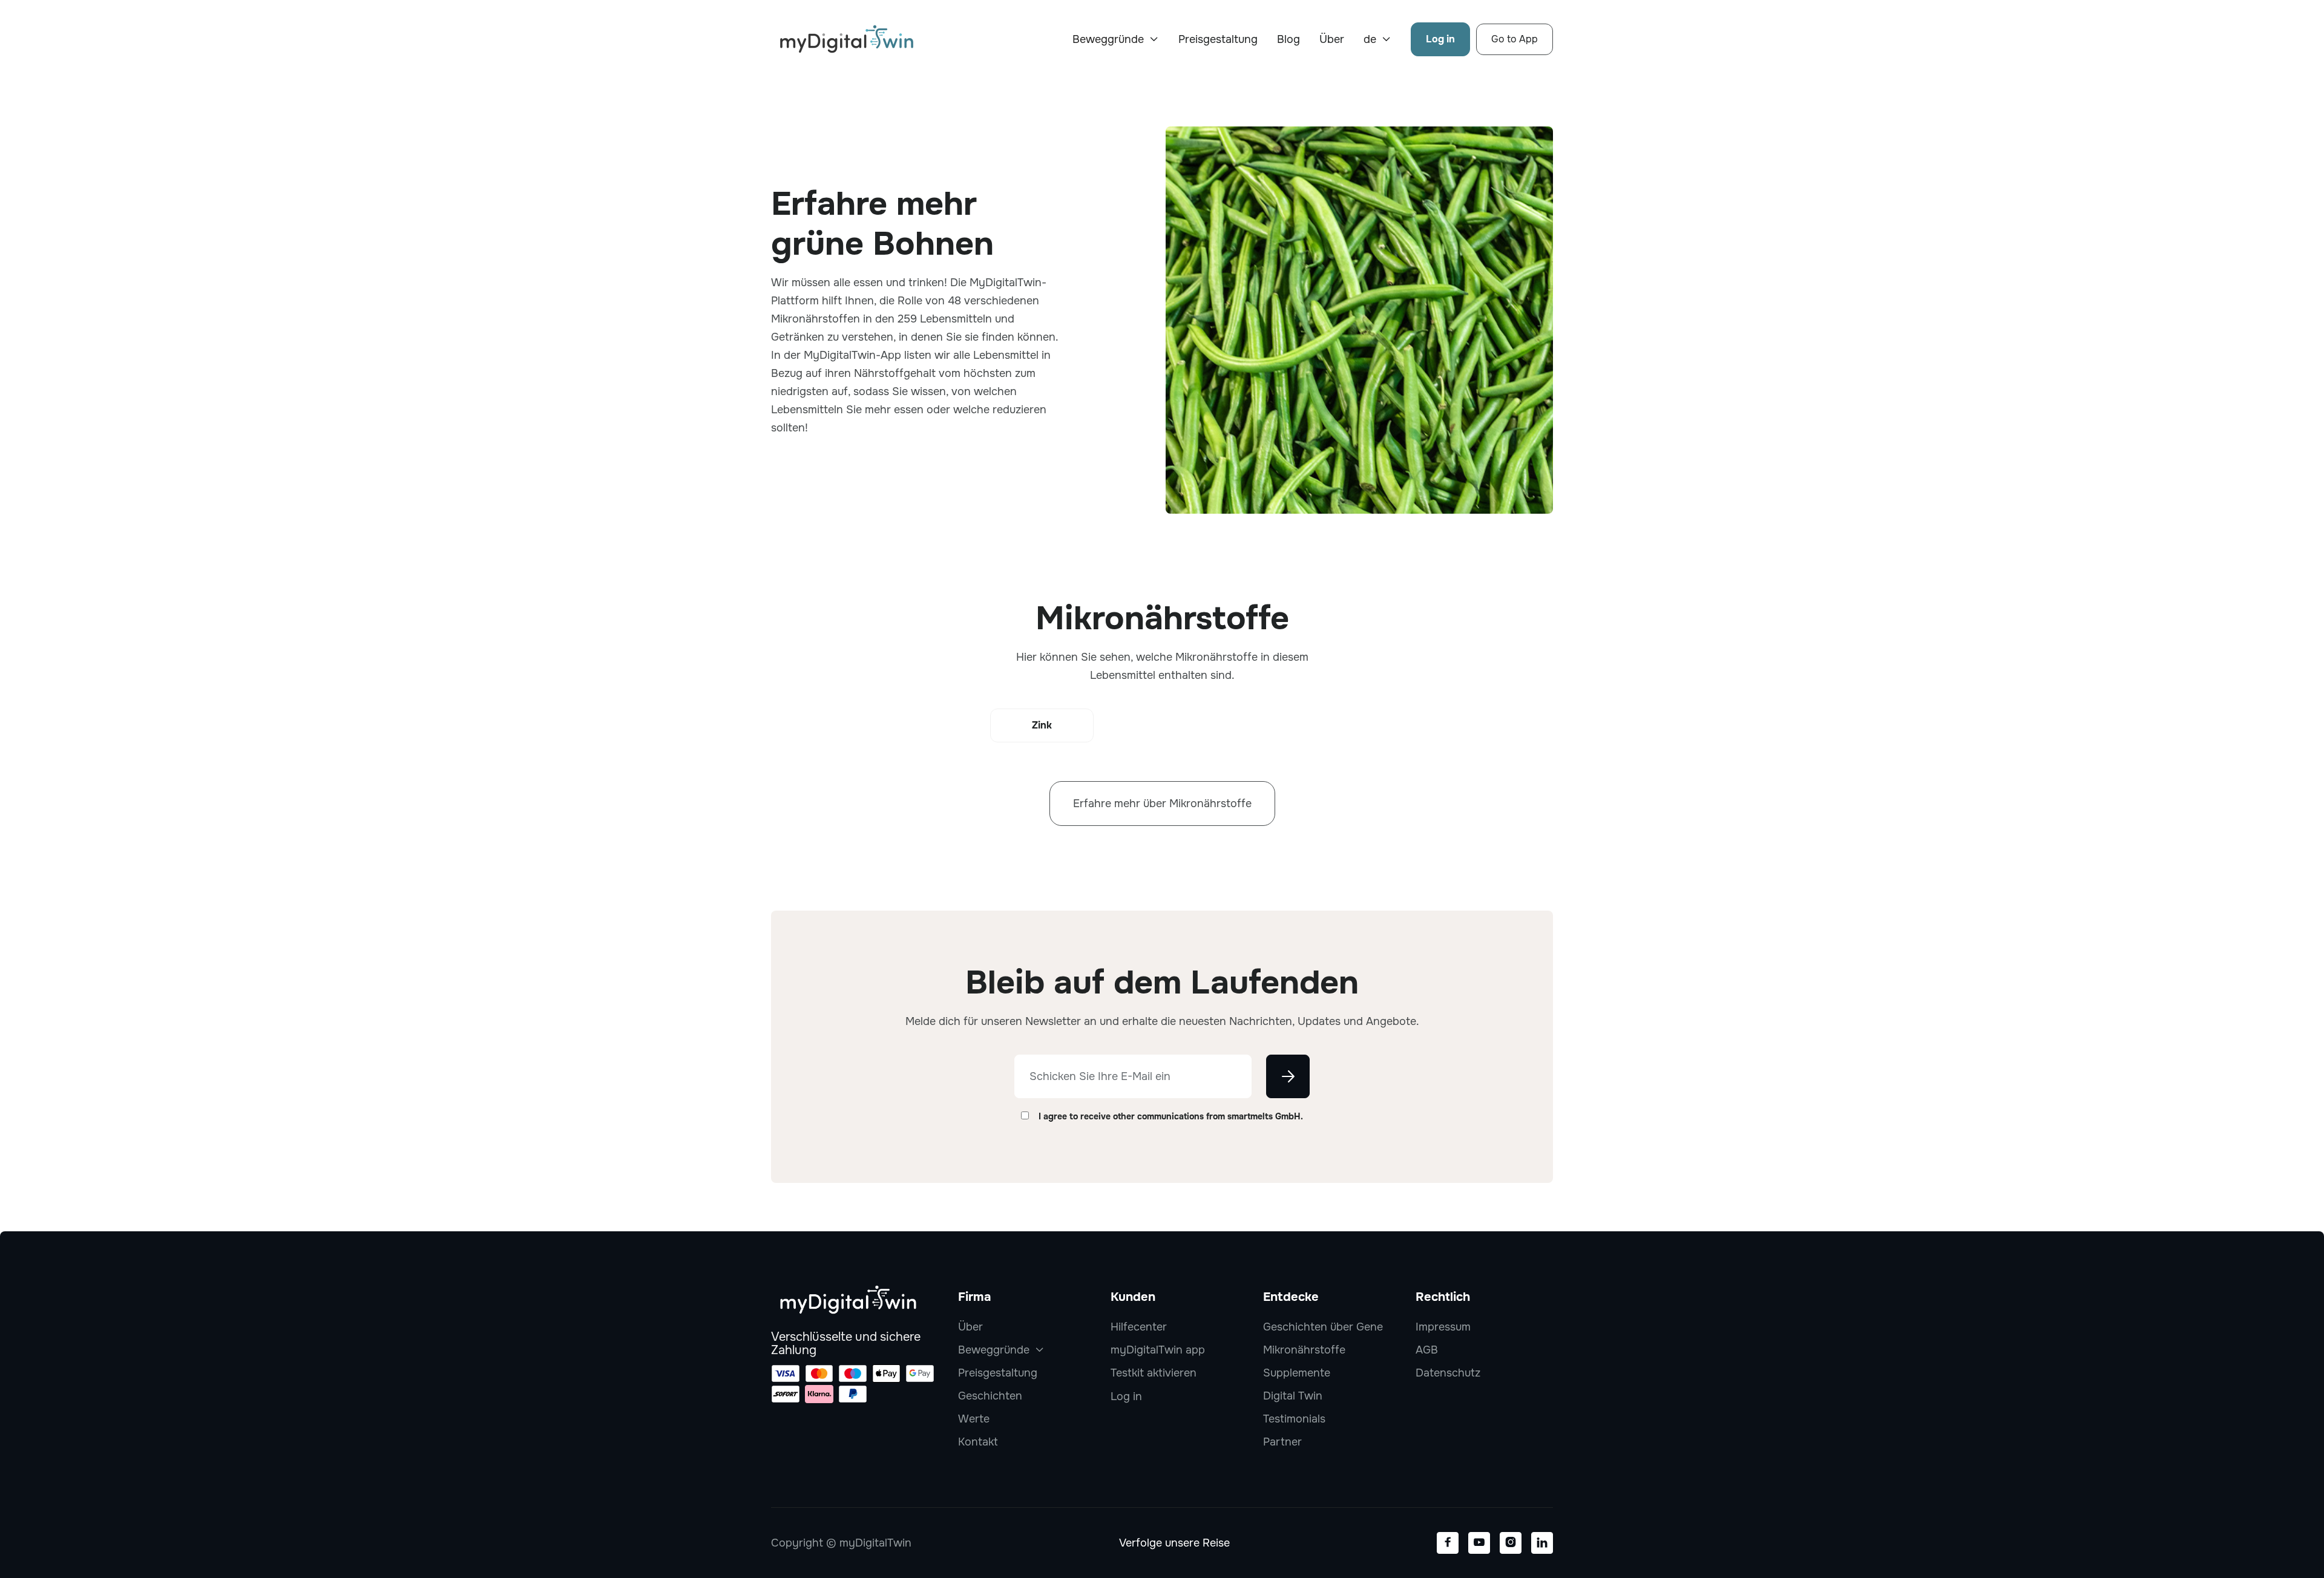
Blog (1288, 39)
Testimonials (1294, 1419)
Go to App (1515, 39)
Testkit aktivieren (1154, 1373)
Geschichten (990, 1396)
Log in (1440, 39)
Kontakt (978, 1442)
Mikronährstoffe (1304, 1350)
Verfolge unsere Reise (1174, 1543)
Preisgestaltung (1218, 39)
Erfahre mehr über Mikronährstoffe (1162, 804)
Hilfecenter (1139, 1327)
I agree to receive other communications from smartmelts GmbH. (1171, 1116)
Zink (1042, 725)
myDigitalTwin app (1158, 1350)
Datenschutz (1448, 1373)
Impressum (1443, 1327)
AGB (1427, 1350)
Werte (974, 1419)
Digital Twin (1293, 1396)
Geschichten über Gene (1323, 1327)
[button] (1116, 39)
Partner (1282, 1442)
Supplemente (1297, 1373)
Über (1332, 39)
